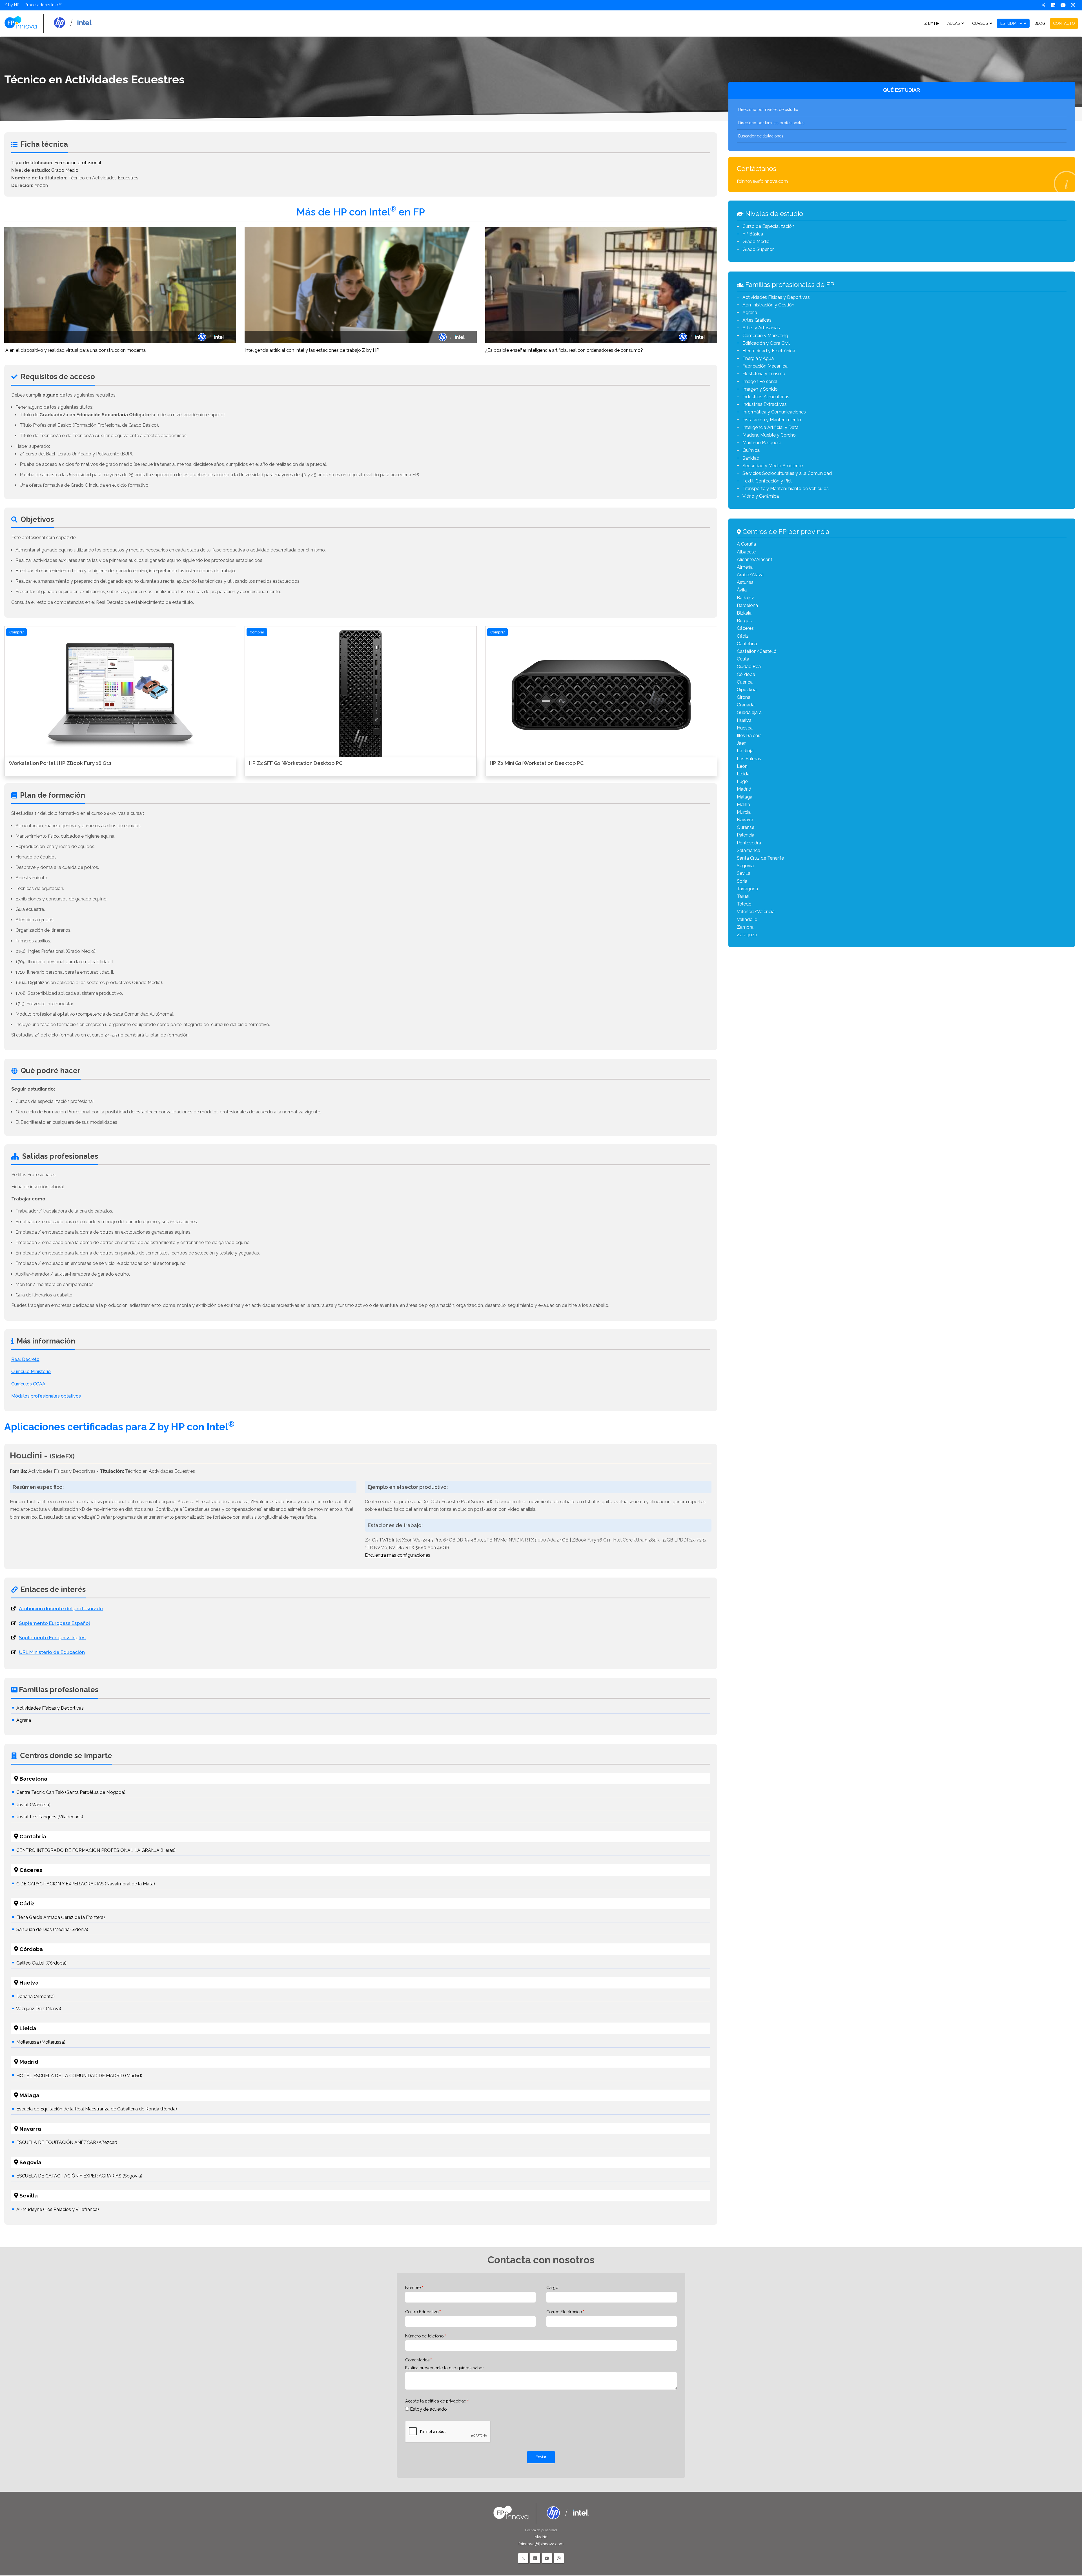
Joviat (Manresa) (33, 1805)
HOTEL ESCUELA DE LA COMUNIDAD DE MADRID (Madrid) (79, 2076)
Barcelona (747, 605)
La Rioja (745, 751)
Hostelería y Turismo (764, 374)
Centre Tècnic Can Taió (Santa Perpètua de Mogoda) (71, 1792)
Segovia (745, 866)
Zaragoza (747, 935)
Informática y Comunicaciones (774, 412)
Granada (746, 705)
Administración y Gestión (768, 305)
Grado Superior (758, 249)
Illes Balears (749, 736)
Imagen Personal (760, 381)
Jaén (742, 743)
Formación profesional (78, 163)
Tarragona (747, 889)
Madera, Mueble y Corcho (769, 435)
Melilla (743, 805)
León (742, 766)
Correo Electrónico (564, 2312)
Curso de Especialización (768, 226)
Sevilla (744, 873)
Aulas (954, 23)
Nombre (413, 2287)
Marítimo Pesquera (762, 443)
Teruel (743, 896)
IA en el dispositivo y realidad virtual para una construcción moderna (75, 350)
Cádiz (743, 636)
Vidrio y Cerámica (761, 496)
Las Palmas (749, 759)
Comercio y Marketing (765, 336)
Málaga (745, 797)
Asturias (745, 582)
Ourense (746, 827)
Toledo (744, 904)
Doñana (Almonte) (36, 1996)
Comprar (16, 632)
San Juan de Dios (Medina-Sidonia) (52, 1929)
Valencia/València (756, 912)
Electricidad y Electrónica (769, 351)
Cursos (980, 23)
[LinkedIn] (535, 2558)
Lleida (743, 774)
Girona (744, 697)
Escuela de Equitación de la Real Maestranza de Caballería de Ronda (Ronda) (97, 2109)
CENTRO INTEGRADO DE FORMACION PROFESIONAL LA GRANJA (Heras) (96, 1850)
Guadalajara (749, 712)
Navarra (745, 820)
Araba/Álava (750, 575)
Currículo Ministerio (31, 1372)
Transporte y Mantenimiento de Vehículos (786, 489)
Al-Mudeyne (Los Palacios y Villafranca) (58, 2209)
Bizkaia (744, 613)
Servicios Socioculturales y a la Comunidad (787, 473)
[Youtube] (1063, 5)
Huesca (745, 728)
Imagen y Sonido (760, 389)
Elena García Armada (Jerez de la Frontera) (61, 1917)
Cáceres (745, 628)
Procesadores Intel (42, 5)
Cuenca (745, 682)
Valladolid (747, 919)
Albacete (746, 552)
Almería (745, 567)
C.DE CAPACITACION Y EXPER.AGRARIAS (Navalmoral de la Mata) (86, 1884)
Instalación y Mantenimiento (772, 420)
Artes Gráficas (757, 320)
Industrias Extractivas (765, 404)
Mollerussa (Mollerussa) (41, 2042)
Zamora (745, 927)
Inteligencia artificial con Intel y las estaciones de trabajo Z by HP (312, 350)
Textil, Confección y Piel (767, 481)
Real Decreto (25, 1359)
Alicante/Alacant (755, 560)
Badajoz (745, 598)
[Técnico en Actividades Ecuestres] (48, 23)
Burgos (744, 621)
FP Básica (753, 234)
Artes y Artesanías (761, 328)
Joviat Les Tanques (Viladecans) (50, 1817)
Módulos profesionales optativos (46, 1396)
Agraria (24, 1720)
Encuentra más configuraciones (398, 1555)
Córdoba (746, 674)
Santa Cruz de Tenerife (760, 858)
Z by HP (12, 5)
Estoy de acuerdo (428, 2409)
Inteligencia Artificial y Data (771, 427)
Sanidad (751, 458)
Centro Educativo (422, 2312)
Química (751, 450)
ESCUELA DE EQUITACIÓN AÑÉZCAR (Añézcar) (67, 2142)
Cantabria (747, 644)
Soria (742, 881)
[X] (1043, 5)
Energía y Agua (758, 358)
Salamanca (749, 850)
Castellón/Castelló (757, 651)
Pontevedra (749, 843)
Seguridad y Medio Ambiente (773, 466)
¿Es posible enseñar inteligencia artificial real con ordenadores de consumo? (564, 350)
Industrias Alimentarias (766, 397)
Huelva (744, 720)
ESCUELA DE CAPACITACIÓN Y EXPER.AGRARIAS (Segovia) (79, 2176)
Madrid (744, 789)
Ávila (742, 590)
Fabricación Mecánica (765, 366)
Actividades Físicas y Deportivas (50, 1708)
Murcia (744, 812)
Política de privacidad (541, 2530)
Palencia (746, 835)
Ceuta (743, 659)
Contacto (1064, 23)
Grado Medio (65, 170)
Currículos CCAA (28, 1384)
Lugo (742, 781)
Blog (1040, 23)
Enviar (541, 2457)
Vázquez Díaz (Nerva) (39, 2009)
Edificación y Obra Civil (766, 343)
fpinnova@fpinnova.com (762, 181)
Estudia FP (1011, 23)
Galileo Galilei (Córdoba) (41, 1963)
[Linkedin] (1053, 5)
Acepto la (436, 2401)
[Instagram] (1073, 5)
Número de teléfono (424, 2336)
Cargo (552, 2287)
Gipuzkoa (747, 690)
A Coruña (746, 544)
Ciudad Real (749, 667)
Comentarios (417, 2360)
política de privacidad (446, 2401)
